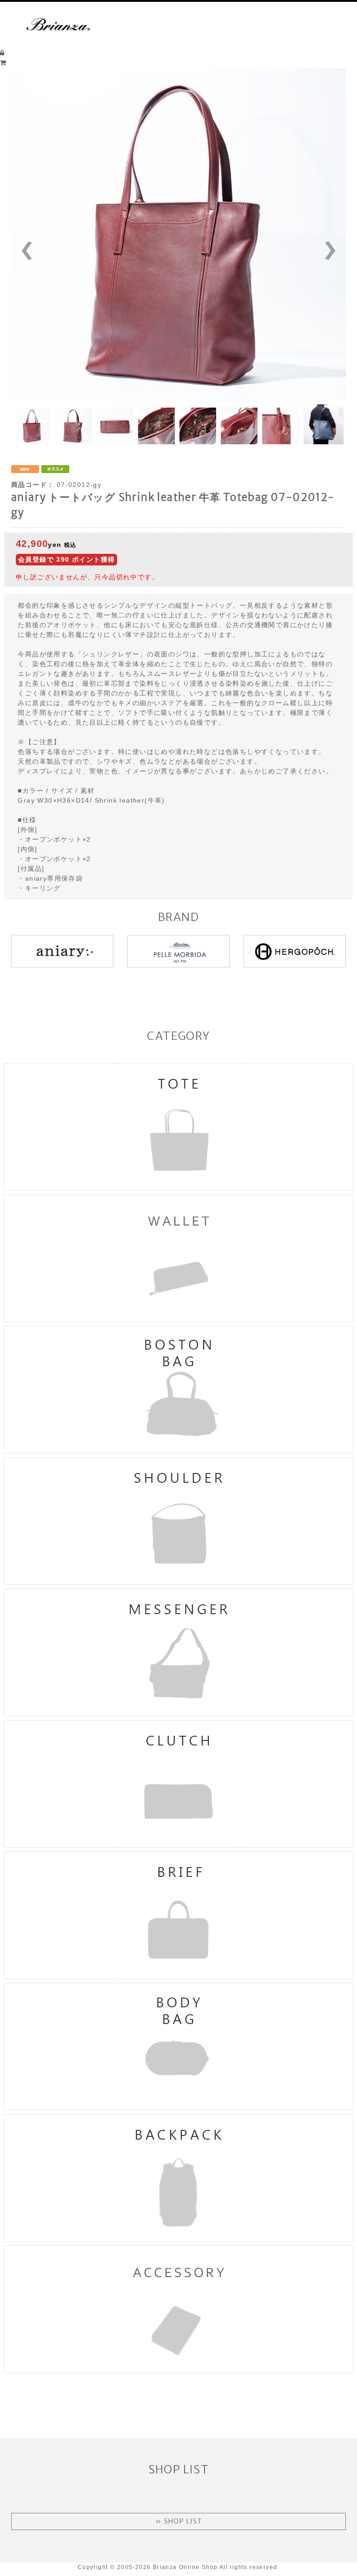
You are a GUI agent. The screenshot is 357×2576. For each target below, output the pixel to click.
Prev (41, 251)
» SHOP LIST (178, 2521)
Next (316, 251)
